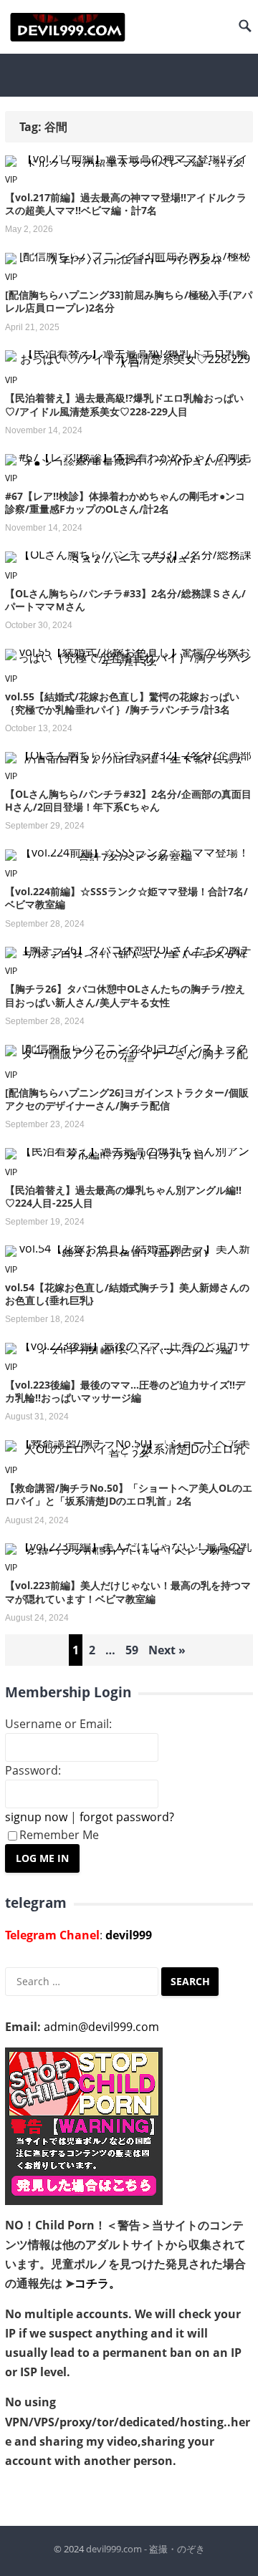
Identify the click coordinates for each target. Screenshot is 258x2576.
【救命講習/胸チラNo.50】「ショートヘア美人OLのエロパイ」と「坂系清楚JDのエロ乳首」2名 (129, 1494)
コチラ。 (97, 2283)
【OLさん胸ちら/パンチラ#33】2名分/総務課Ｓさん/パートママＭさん (125, 600)
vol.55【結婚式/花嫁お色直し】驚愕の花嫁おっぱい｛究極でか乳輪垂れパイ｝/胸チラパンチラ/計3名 (122, 703)
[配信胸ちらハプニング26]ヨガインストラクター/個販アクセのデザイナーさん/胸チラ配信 (127, 1099)
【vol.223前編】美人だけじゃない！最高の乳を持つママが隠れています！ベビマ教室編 (128, 1592)
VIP (11, 179)
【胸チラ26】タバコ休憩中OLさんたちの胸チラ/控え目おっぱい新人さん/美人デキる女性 (125, 995)
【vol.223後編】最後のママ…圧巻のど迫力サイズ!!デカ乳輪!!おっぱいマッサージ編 (125, 1391)
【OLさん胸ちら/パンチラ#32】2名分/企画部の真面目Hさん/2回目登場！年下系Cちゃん (128, 800)
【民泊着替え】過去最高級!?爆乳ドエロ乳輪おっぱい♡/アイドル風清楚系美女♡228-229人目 (124, 404)
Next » (167, 1650)
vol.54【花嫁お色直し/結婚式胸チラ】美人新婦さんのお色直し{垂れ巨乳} (127, 1294)
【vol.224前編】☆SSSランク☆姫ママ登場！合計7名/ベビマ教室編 (126, 898)
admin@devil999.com (101, 2027)
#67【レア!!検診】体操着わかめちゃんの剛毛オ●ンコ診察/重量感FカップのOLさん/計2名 (125, 502)
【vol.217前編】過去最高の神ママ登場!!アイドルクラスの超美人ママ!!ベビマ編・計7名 (126, 204)
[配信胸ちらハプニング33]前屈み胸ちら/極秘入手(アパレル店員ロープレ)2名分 (129, 301)
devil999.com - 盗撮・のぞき (145, 2549)
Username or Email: (58, 1724)
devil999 (129, 1935)
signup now (36, 1817)
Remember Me (59, 1835)
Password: (33, 1770)
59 (132, 1650)
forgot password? (127, 1817)
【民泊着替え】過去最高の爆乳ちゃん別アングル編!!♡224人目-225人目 (123, 1196)
